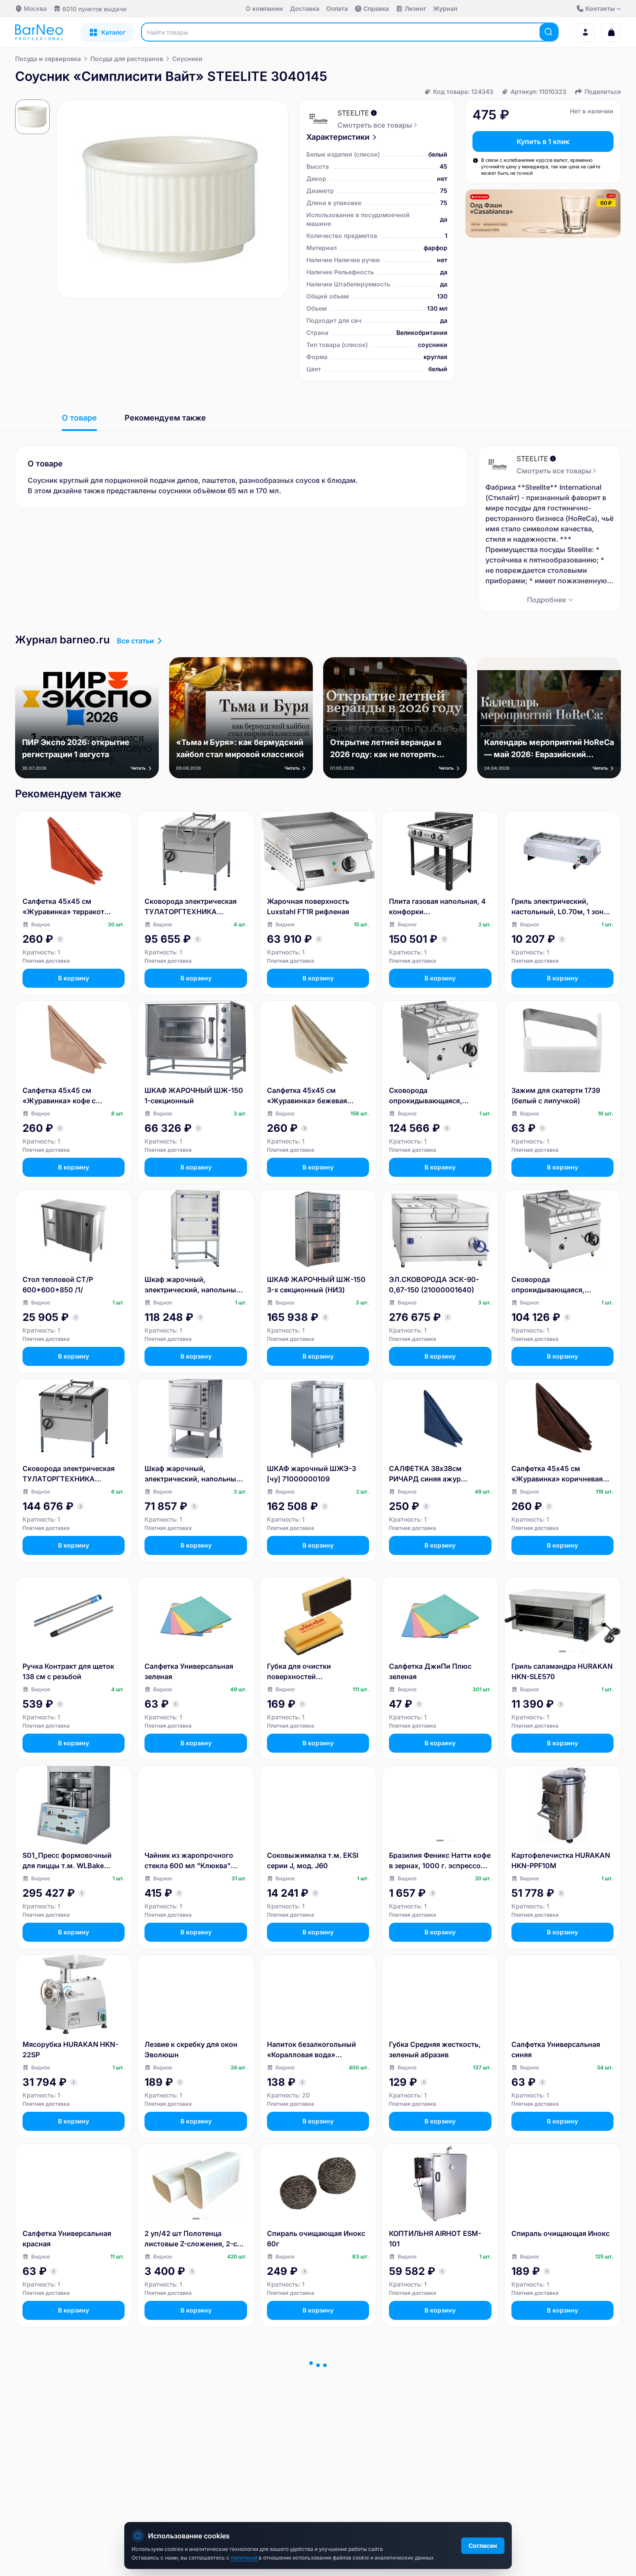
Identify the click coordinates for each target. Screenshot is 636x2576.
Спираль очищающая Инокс (561, 2233)
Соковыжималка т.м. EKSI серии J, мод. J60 (313, 1860)
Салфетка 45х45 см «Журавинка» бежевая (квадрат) (307, 1096)
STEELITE (353, 113)
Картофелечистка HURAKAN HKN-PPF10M (561, 1860)
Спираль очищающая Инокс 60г (316, 2239)
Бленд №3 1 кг (413, 2422)
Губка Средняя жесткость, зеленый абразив (435, 2049)
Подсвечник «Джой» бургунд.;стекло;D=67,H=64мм (560, 2428)
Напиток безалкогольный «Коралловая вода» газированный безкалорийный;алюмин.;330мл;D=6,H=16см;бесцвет (316, 2050)
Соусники (187, 59)
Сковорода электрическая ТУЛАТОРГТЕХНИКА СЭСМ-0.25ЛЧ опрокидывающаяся (69, 1474)
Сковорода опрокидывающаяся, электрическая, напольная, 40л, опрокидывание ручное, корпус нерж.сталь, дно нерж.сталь (560, 1285)
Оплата (337, 8)
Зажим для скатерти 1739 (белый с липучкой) (556, 1095)
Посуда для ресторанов (127, 59)
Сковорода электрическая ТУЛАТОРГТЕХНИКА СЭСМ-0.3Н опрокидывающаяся (191, 907)
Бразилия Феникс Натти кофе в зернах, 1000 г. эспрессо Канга (440, 1861)
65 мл (238, 491)
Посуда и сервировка (48, 59)
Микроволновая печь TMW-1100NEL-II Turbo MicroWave (71, 2428)
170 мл (267, 491)
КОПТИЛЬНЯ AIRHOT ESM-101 (435, 2239)
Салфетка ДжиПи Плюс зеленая (430, 1671)
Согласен (483, 2545)
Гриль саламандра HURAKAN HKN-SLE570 (562, 1671)
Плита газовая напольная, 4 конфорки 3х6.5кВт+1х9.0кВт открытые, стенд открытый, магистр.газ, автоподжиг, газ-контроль (438, 907)
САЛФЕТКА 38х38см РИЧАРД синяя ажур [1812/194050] (425, 1474)
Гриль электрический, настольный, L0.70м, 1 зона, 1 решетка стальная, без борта (561, 907)
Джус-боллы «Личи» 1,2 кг (192, 2422)
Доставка (305, 8)
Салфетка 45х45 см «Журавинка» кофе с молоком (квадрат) (59, 1096)
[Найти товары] (549, 32)
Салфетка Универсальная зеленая (189, 1671)
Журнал (445, 8)
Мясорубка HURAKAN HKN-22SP (70, 2049)
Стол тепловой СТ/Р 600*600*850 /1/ (58, 1285)
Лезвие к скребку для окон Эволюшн (191, 2049)
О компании (264, 8)
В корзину (74, 978)
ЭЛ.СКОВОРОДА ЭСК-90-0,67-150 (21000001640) (434, 1285)
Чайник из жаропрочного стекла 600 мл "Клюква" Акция (189, 1861)
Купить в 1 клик (543, 141)
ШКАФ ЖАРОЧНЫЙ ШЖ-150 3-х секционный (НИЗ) (316, 1285)
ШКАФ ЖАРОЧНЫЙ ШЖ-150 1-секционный (194, 1095)
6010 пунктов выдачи (94, 9)
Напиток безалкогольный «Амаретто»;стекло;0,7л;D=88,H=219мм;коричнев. (316, 2428)
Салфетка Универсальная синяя (556, 2049)
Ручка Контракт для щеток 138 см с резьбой (68, 1671)
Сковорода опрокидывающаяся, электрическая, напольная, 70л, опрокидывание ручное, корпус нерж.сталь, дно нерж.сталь (440, 1096)
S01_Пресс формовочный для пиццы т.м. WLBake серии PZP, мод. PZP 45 (67, 1861)
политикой (245, 2558)
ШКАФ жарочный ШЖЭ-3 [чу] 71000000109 (312, 1474)
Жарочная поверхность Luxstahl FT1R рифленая (308, 906)
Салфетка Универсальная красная (67, 2239)
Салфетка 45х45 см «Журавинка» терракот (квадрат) (63, 907)
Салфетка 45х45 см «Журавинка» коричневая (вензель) (557, 1474)
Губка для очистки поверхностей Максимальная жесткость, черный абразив (313, 1672)
